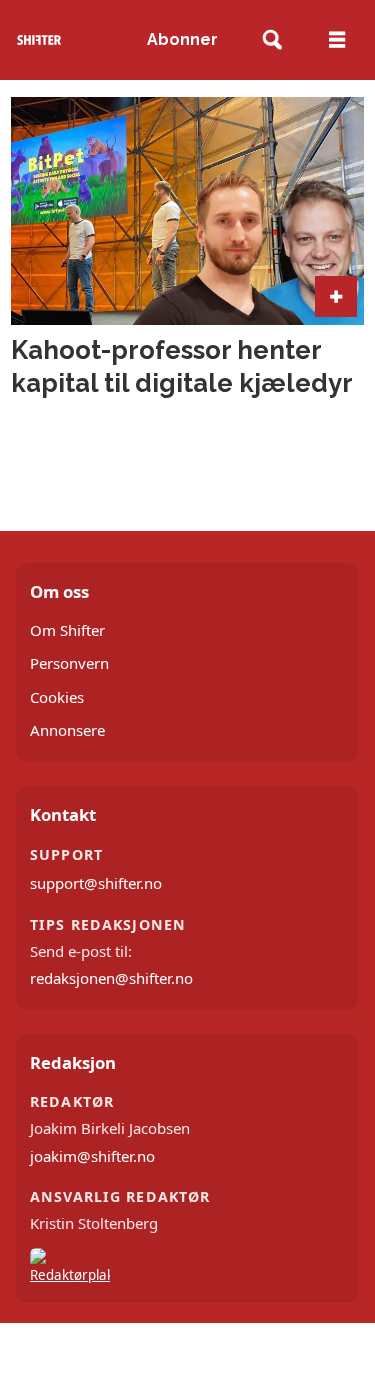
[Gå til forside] (39, 39)
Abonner (182, 39)
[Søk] (272, 40)
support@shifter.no (96, 883)
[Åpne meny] (337, 40)
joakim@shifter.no (92, 1156)
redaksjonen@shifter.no (111, 978)
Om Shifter (67, 630)
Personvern (69, 663)
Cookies (57, 697)
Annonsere (67, 730)
